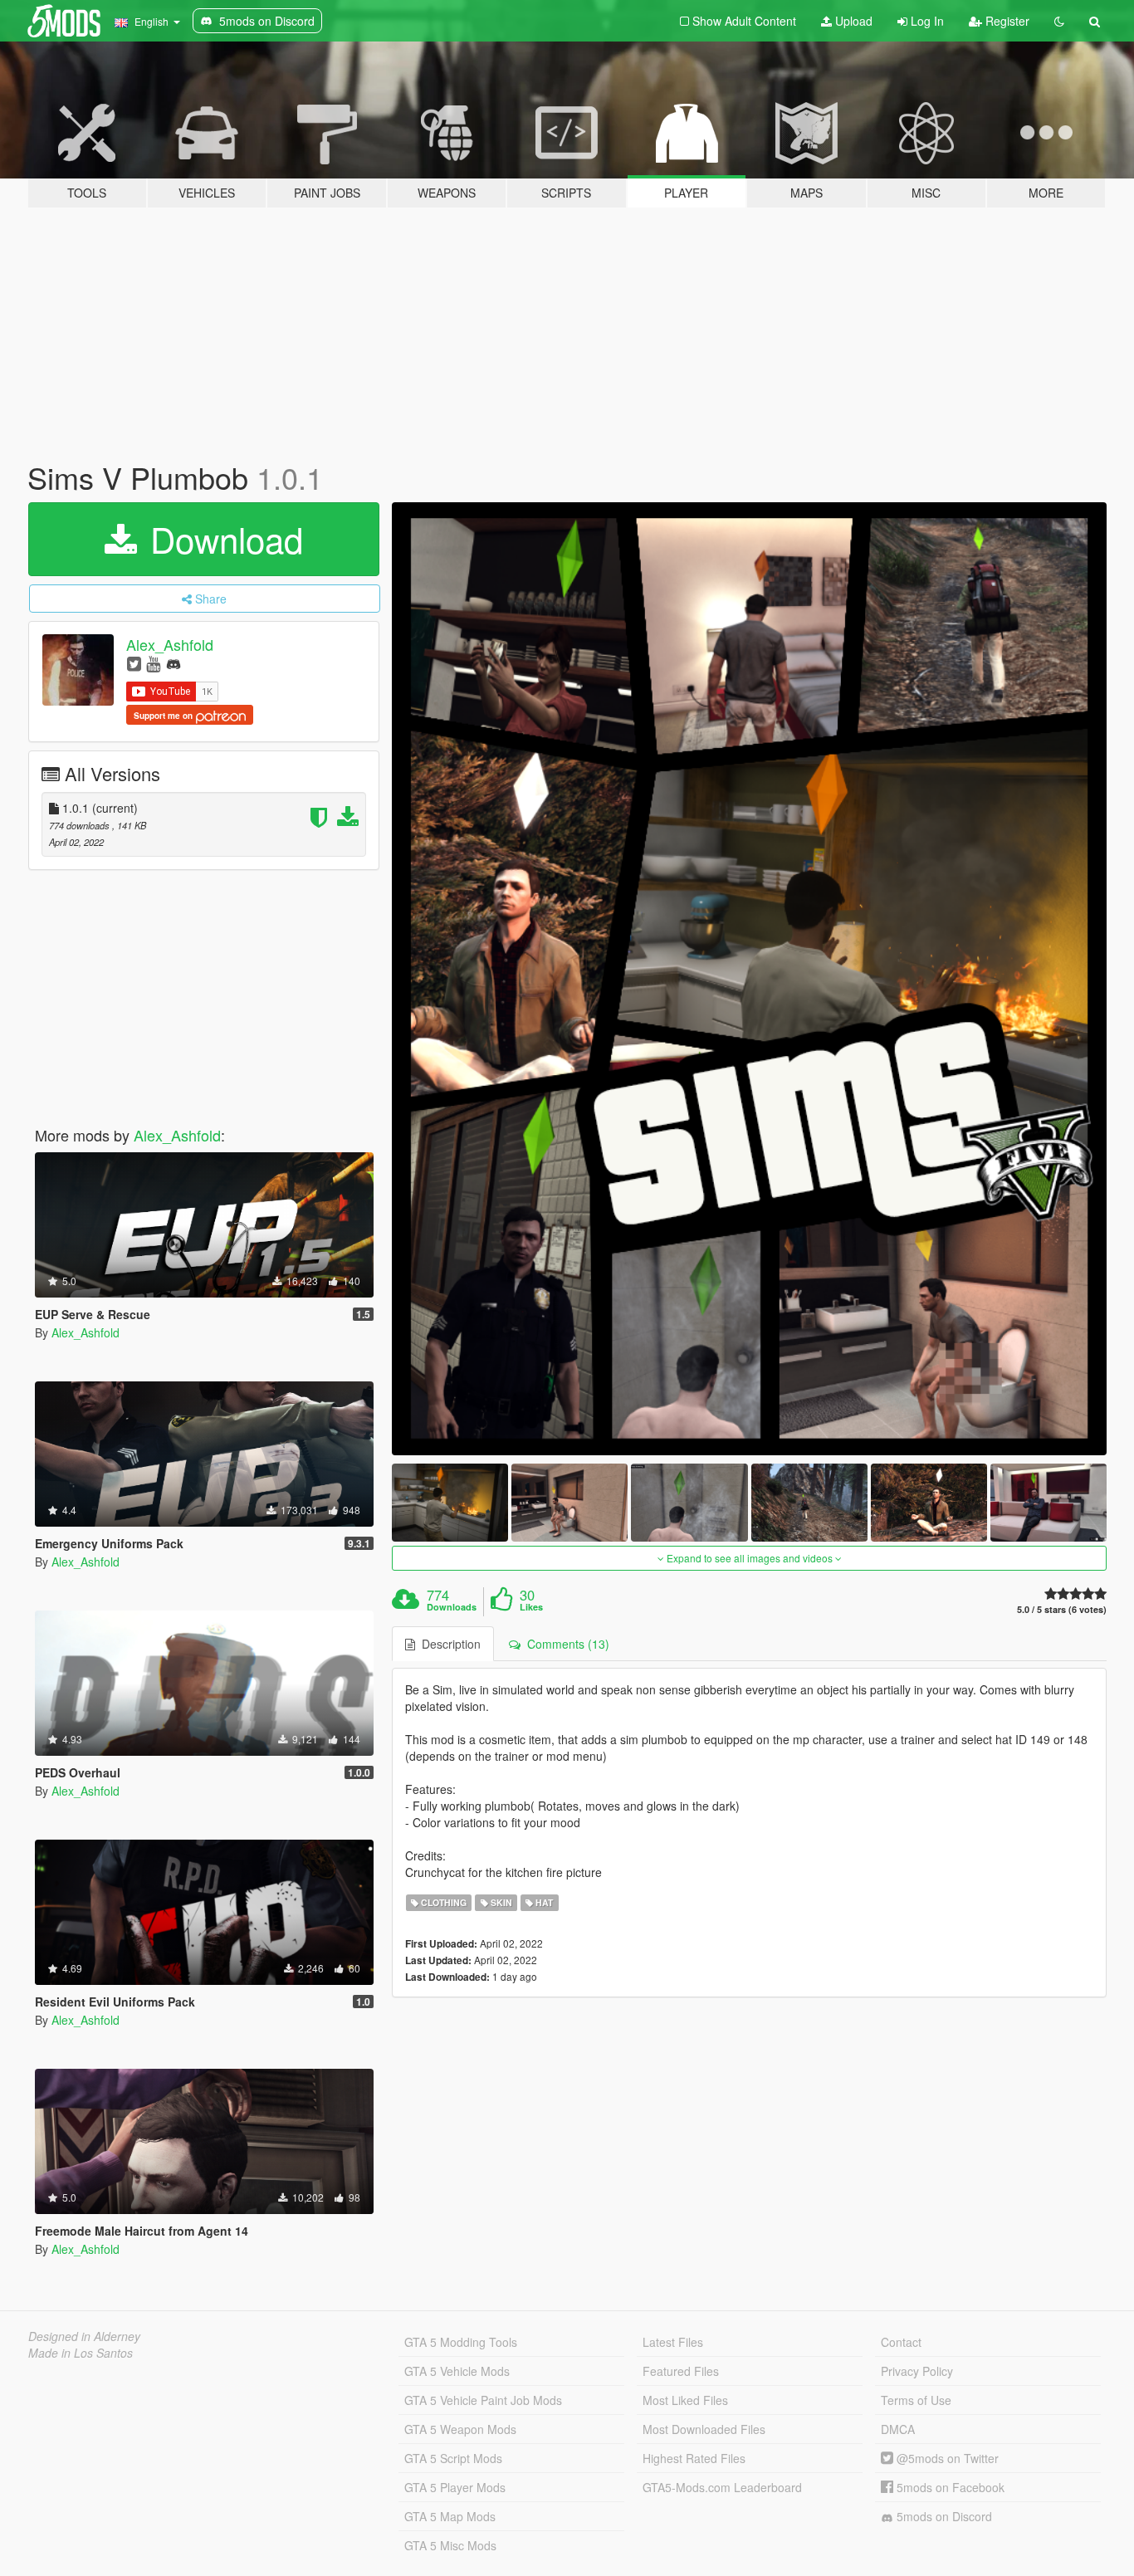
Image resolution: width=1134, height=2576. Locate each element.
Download (222, 539)
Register (1006, 21)
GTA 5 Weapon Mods (460, 2429)
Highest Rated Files (694, 2458)
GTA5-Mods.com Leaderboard (722, 2487)
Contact (901, 2342)
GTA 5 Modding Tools (461, 2342)
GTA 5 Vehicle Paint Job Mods (483, 2400)
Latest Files (673, 2342)
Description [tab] (448, 1644)
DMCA (898, 2429)
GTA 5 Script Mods (453, 2458)
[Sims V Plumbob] (750, 979)
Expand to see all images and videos (750, 1558)
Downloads (452, 1607)
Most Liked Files (685, 2400)
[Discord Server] (174, 663)
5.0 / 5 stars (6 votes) (1062, 1609)
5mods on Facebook (949, 2487)
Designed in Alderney (84, 2336)
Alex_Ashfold (170, 644)
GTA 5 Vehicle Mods (457, 2371)
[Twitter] (134, 663)
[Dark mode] (1059, 21)
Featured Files (681, 2371)
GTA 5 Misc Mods (450, 2545)
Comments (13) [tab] (565, 1644)
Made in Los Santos (81, 2353)
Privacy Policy (917, 2371)
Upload (852, 21)
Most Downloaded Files (704, 2429)
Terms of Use (916, 2400)
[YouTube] (153, 663)
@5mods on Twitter (946, 2458)
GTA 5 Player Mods (455, 2487)
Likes (531, 1607)
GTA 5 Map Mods (450, 2516)
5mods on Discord (943, 2516)
